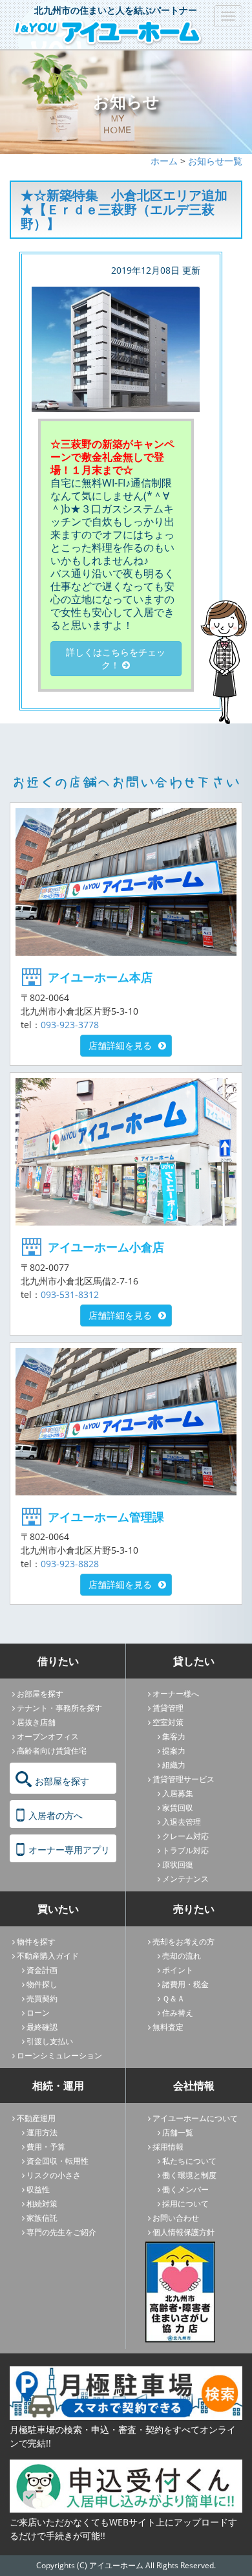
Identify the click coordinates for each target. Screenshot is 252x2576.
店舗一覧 (178, 2132)
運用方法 (42, 2132)
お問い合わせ (176, 2218)
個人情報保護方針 (184, 2232)
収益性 (38, 2189)
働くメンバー (185, 2189)
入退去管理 (182, 1822)
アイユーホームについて (195, 2118)
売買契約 (42, 1998)
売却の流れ (182, 1956)
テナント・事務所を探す (59, 1708)
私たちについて (189, 2161)
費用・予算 (46, 2147)
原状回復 (178, 1865)
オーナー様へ (176, 1694)
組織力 (174, 1765)
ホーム (164, 161)
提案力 (174, 1751)
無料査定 (168, 2027)
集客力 (174, 1736)
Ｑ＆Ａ (173, 1998)
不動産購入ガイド (48, 1956)
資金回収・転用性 (58, 2161)
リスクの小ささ (54, 2175)
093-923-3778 (70, 1025)
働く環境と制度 (189, 2175)
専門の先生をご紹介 (61, 2232)
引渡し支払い (50, 2041)
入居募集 (178, 1793)
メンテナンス (185, 1879)
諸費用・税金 (185, 1984)
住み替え (178, 2013)
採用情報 (168, 2147)
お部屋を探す (40, 1694)
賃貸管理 (168, 1708)
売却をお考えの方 (184, 1942)
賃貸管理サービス (184, 1779)
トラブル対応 (185, 1850)
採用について (185, 2204)
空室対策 (168, 1722)
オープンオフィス (48, 1736)
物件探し (42, 1984)
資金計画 (42, 1970)
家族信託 (42, 2218)
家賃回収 (178, 1808)
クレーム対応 (185, 1836)
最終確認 (42, 2027)
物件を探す (36, 1942)
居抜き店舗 (36, 1722)
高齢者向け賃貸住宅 (52, 1751)
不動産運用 (36, 2118)
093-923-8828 (70, 1564)
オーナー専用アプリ (69, 1850)
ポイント (178, 1970)
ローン (38, 2013)
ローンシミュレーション (59, 2055)
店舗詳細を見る (120, 1045)
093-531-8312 (70, 1294)
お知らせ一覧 (215, 161)
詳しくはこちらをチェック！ (116, 658)
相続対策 (42, 2204)
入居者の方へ (56, 1815)
